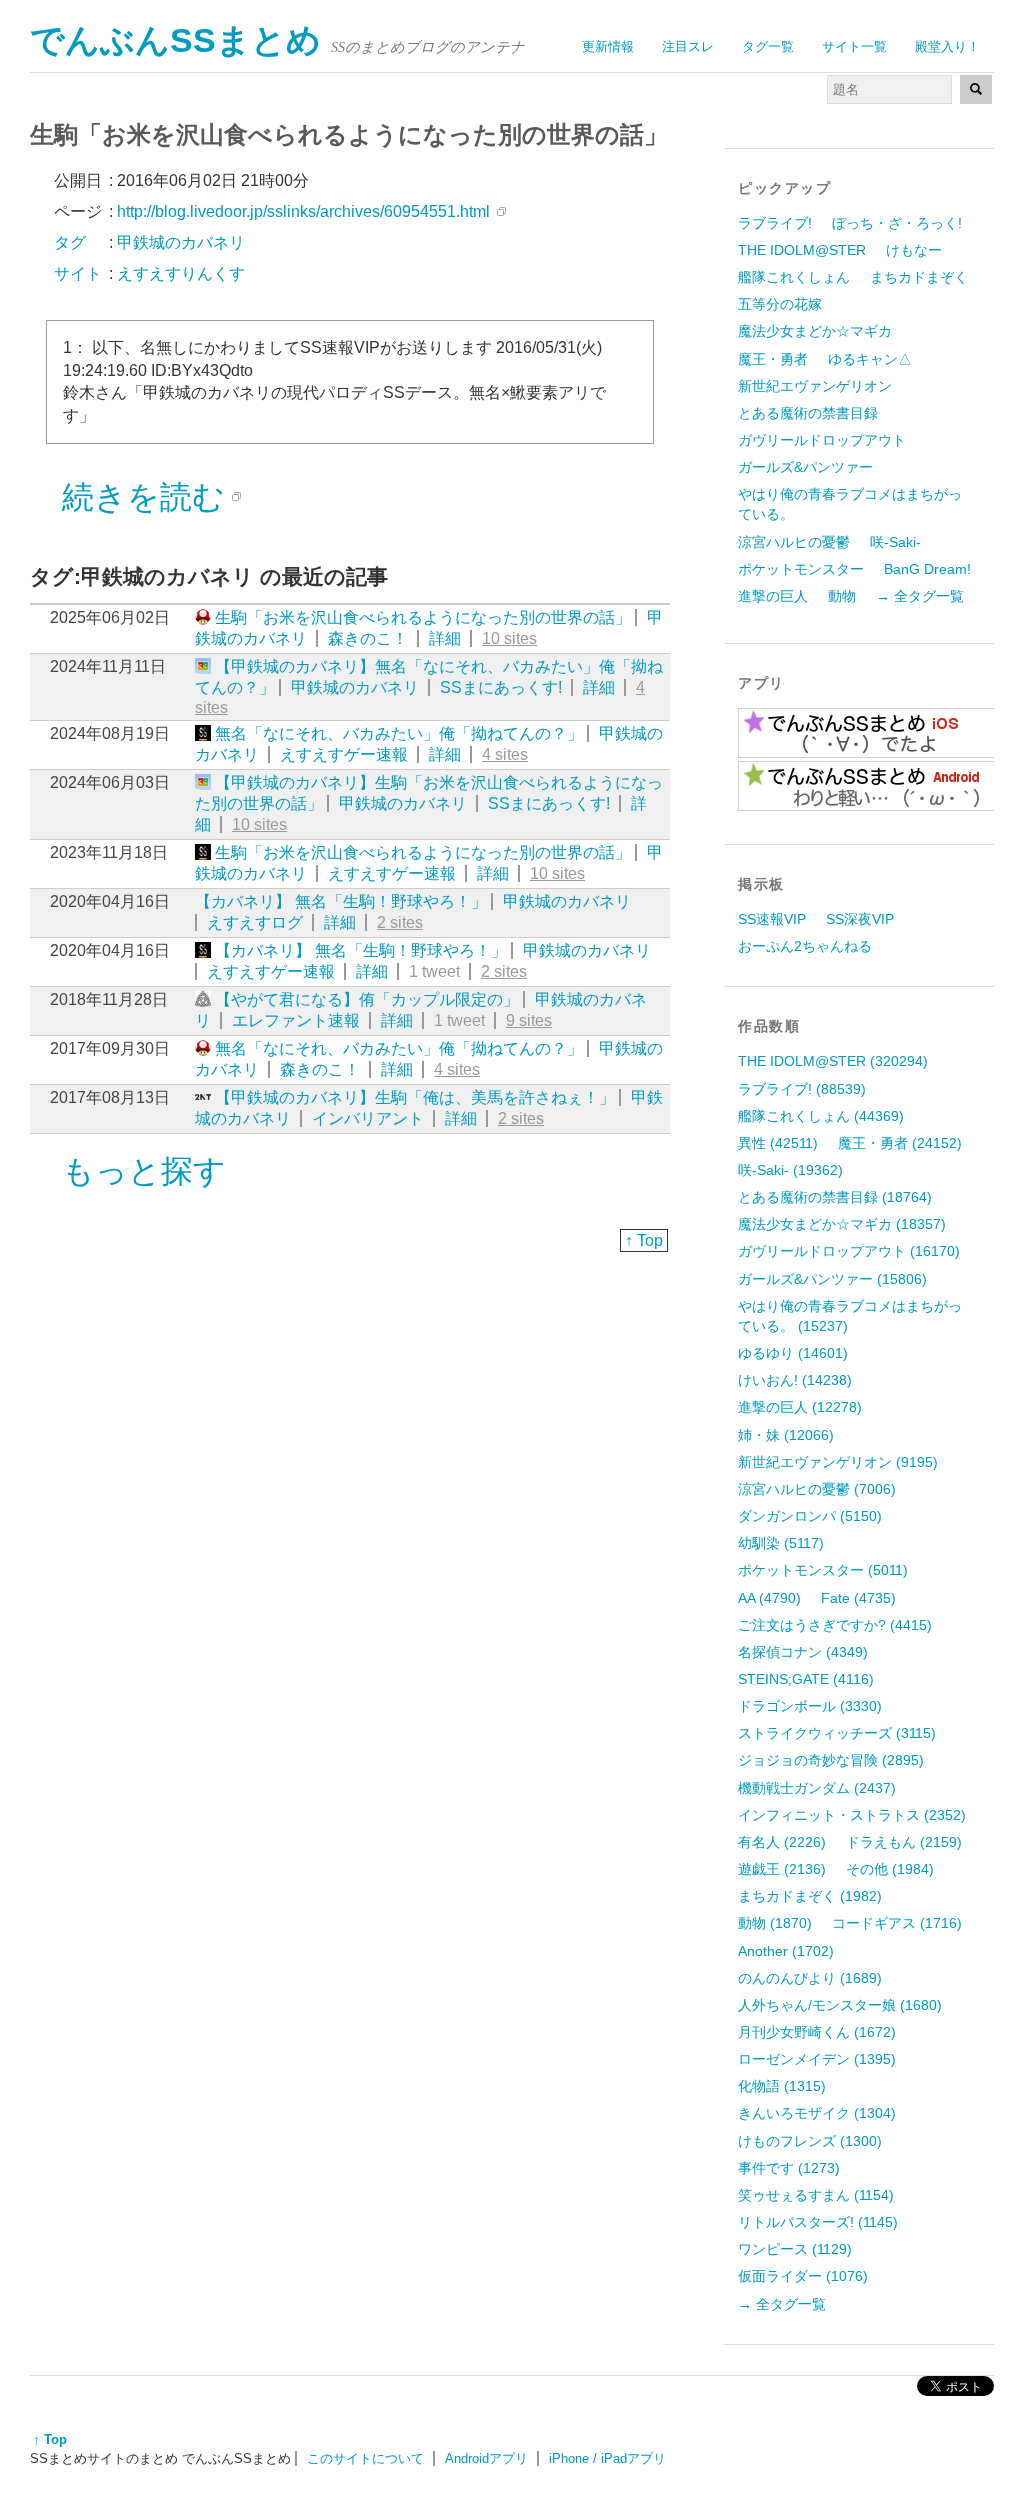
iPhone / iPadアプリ (607, 2458)
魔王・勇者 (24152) (900, 1143)
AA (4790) (769, 1598)
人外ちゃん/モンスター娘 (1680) (840, 2005)
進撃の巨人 (773, 596)
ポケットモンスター (801, 569)
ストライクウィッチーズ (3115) (837, 1733)
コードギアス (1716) (897, 1923)
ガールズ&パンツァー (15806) (832, 1279)
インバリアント (368, 1118)
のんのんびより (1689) (810, 1978)
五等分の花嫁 (780, 304)
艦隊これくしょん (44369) (821, 1116)
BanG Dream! (927, 569)
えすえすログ (255, 922)
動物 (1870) (775, 1923)
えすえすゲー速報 (344, 754)
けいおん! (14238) (795, 1380)
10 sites (509, 638)
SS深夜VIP (860, 919)
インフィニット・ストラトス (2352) (852, 1815)
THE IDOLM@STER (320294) (833, 1061)
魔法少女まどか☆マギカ (815, 331)
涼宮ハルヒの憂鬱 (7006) (817, 1489)
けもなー (914, 250)
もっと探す (144, 1171)
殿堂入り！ (947, 46)
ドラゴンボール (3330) (810, 1706)
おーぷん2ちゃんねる (805, 946)
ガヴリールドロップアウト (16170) (849, 1251)
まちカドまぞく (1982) (810, 1896)
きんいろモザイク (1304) (817, 2113)
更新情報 (608, 46)
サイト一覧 (854, 46)
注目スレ (688, 46)
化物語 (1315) (782, 2086)
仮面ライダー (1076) (803, 2276)
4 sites (505, 754)
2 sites (400, 922)
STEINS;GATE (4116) (806, 1679)
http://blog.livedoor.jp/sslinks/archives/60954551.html (303, 211)
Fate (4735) (858, 1598)
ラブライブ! (775, 223)
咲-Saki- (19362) (790, 1170)
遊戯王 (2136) (782, 1869)
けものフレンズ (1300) (810, 2141)
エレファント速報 (296, 1020)
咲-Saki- (895, 542)
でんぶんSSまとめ (175, 40)
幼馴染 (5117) (781, 1543)
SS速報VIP (772, 919)
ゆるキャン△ (870, 359)
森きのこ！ (368, 638)
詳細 (445, 638)
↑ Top (644, 1240)
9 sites (529, 1020)
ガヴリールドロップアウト (822, 440)
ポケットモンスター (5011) (823, 1570)
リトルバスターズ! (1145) (818, 2222)
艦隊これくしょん (794, 277)
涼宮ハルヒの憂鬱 (794, 542)
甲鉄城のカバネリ (355, 687)
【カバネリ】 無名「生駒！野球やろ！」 (341, 901)
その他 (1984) (890, 1869)
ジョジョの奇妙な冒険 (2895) (831, 1760)
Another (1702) (786, 1951)
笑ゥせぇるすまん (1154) (816, 2195)
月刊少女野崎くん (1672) (817, 2032)
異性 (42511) (778, 1143)
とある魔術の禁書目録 (808, 413)
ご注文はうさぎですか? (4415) (835, 1625)
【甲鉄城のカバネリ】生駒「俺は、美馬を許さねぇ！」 (415, 1097)
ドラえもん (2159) (904, 1842)
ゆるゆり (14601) (793, 1353)
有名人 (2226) (782, 1842)
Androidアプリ (486, 2458)
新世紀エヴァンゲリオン (815, 386)
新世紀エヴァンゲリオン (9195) (838, 1462)
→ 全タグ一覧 (920, 596)
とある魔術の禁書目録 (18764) (835, 1197)
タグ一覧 (768, 46)
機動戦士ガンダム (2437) (817, 1788)
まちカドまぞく (919, 277)
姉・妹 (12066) (786, 1435)
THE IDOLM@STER (802, 250)
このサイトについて (365, 2458)
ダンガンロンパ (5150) (810, 1516)
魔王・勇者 (773, 359)
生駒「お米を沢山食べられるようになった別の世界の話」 (423, 617)
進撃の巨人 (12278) (800, 1407)
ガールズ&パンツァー (805, 467)
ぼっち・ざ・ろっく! (897, 223)
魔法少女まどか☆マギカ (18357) (842, 1224)
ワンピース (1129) (795, 2249)
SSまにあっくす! (501, 687)
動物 (842, 596)
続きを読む (143, 497)
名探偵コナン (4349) (803, 1652)
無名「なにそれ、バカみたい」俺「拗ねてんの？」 (399, 733)
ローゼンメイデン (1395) (817, 2059)
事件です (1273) (789, 2168)
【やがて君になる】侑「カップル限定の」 (367, 999)
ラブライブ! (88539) (802, 1089)
